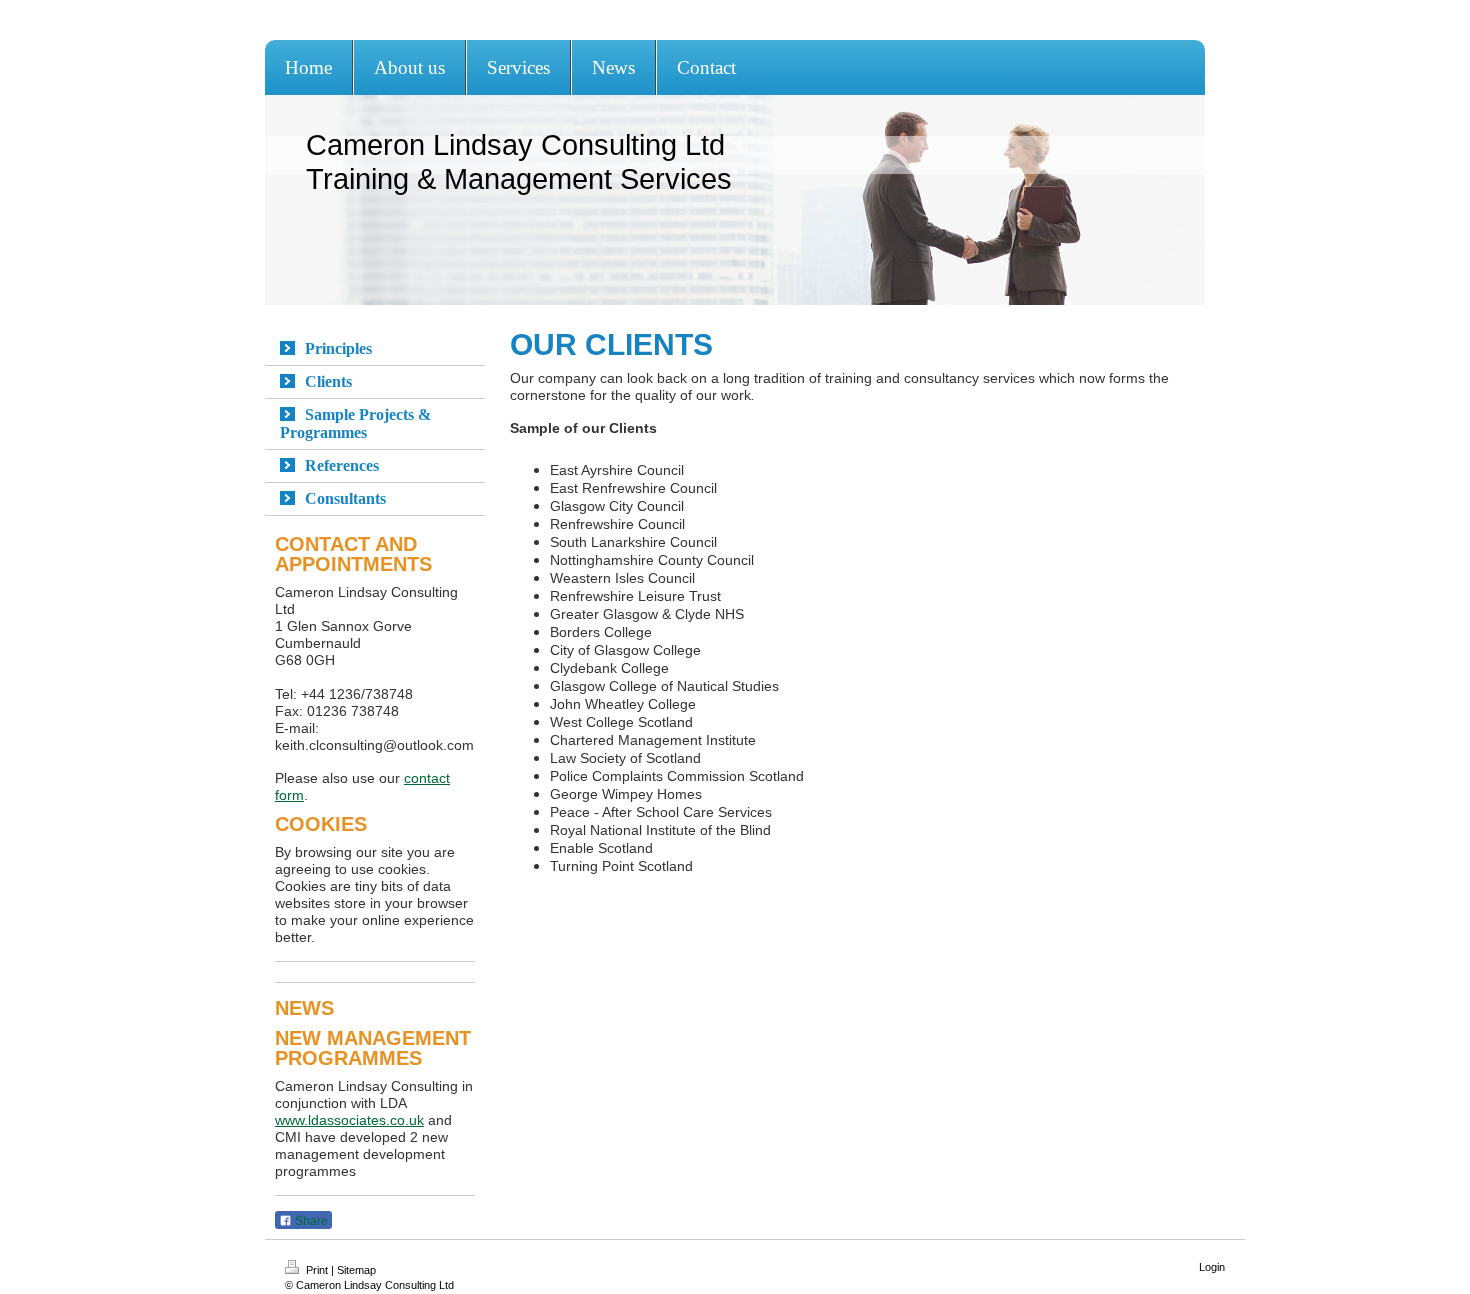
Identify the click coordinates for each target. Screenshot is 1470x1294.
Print (317, 1270)
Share (310, 1221)
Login (1212, 1267)
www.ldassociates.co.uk (349, 1120)
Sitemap (356, 1270)
